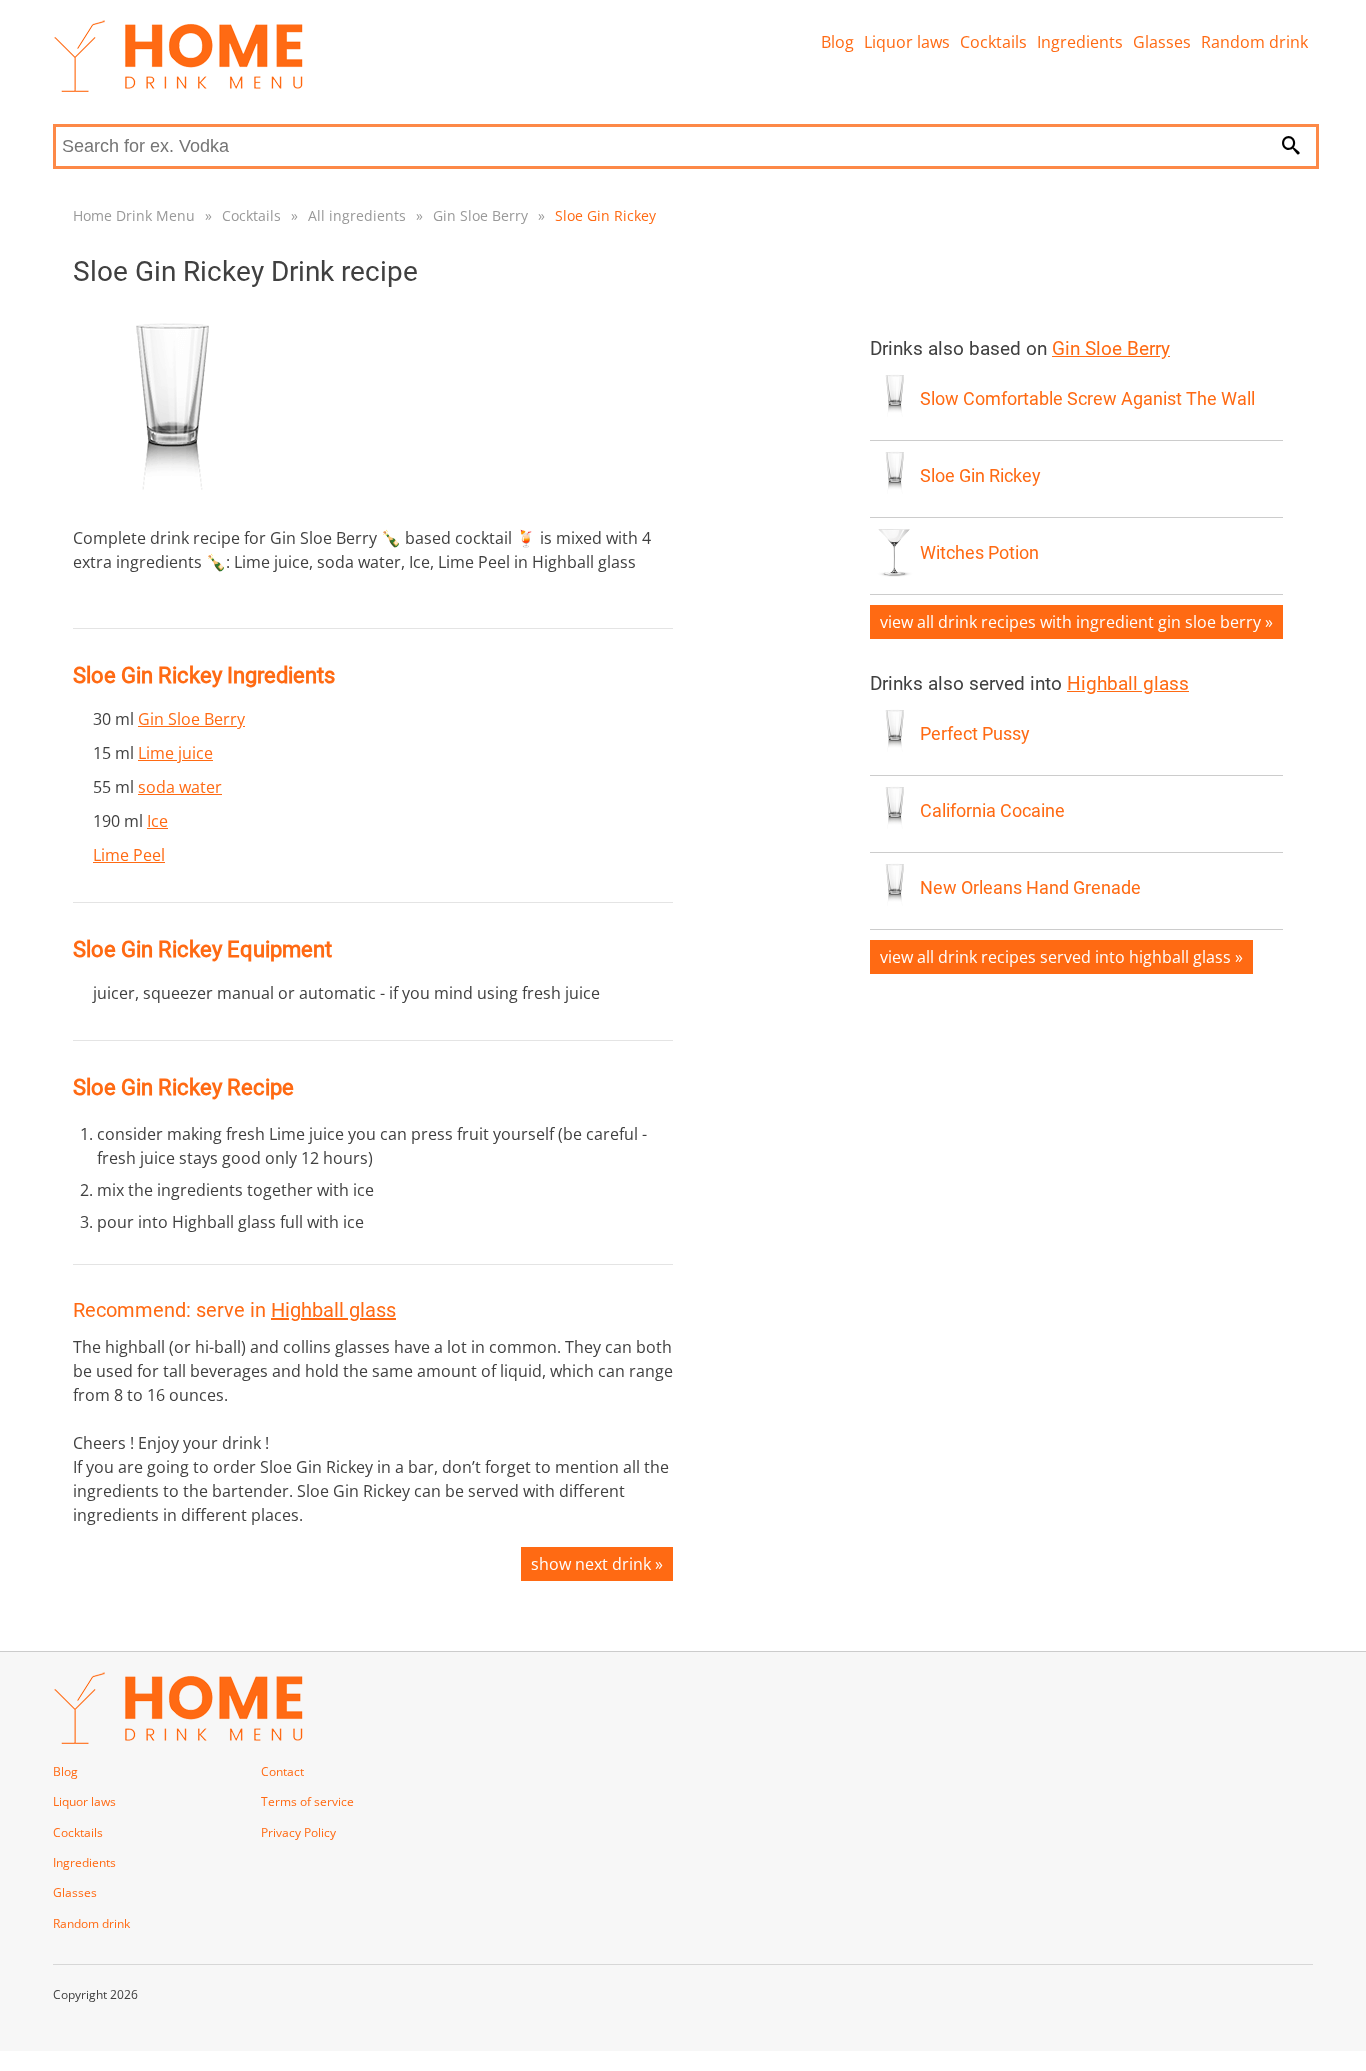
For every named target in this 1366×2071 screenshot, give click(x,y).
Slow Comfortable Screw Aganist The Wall (1087, 399)
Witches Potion (979, 553)
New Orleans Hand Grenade (1030, 888)
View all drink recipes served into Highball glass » (1061, 957)
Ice (157, 821)
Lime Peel (129, 855)
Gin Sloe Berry (480, 215)
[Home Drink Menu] (178, 87)
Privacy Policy (298, 1832)
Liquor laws (907, 42)
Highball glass (333, 1310)
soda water (180, 787)
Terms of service (307, 1801)
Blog (837, 42)
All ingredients (357, 215)
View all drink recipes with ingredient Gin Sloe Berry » (1076, 622)
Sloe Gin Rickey (605, 215)
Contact (282, 1771)
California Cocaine (992, 811)
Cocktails (993, 42)
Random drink (1254, 42)
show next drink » (597, 1564)
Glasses (1162, 42)
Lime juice (175, 753)
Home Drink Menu (134, 215)
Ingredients (1080, 42)
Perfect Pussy (975, 734)
